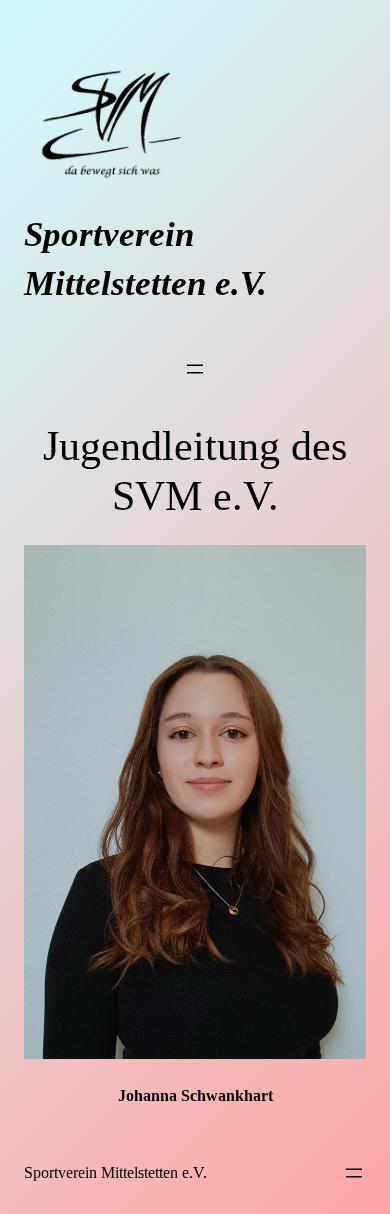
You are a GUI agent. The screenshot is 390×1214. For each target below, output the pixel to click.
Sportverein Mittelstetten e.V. (115, 1172)
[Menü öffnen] (195, 369)
